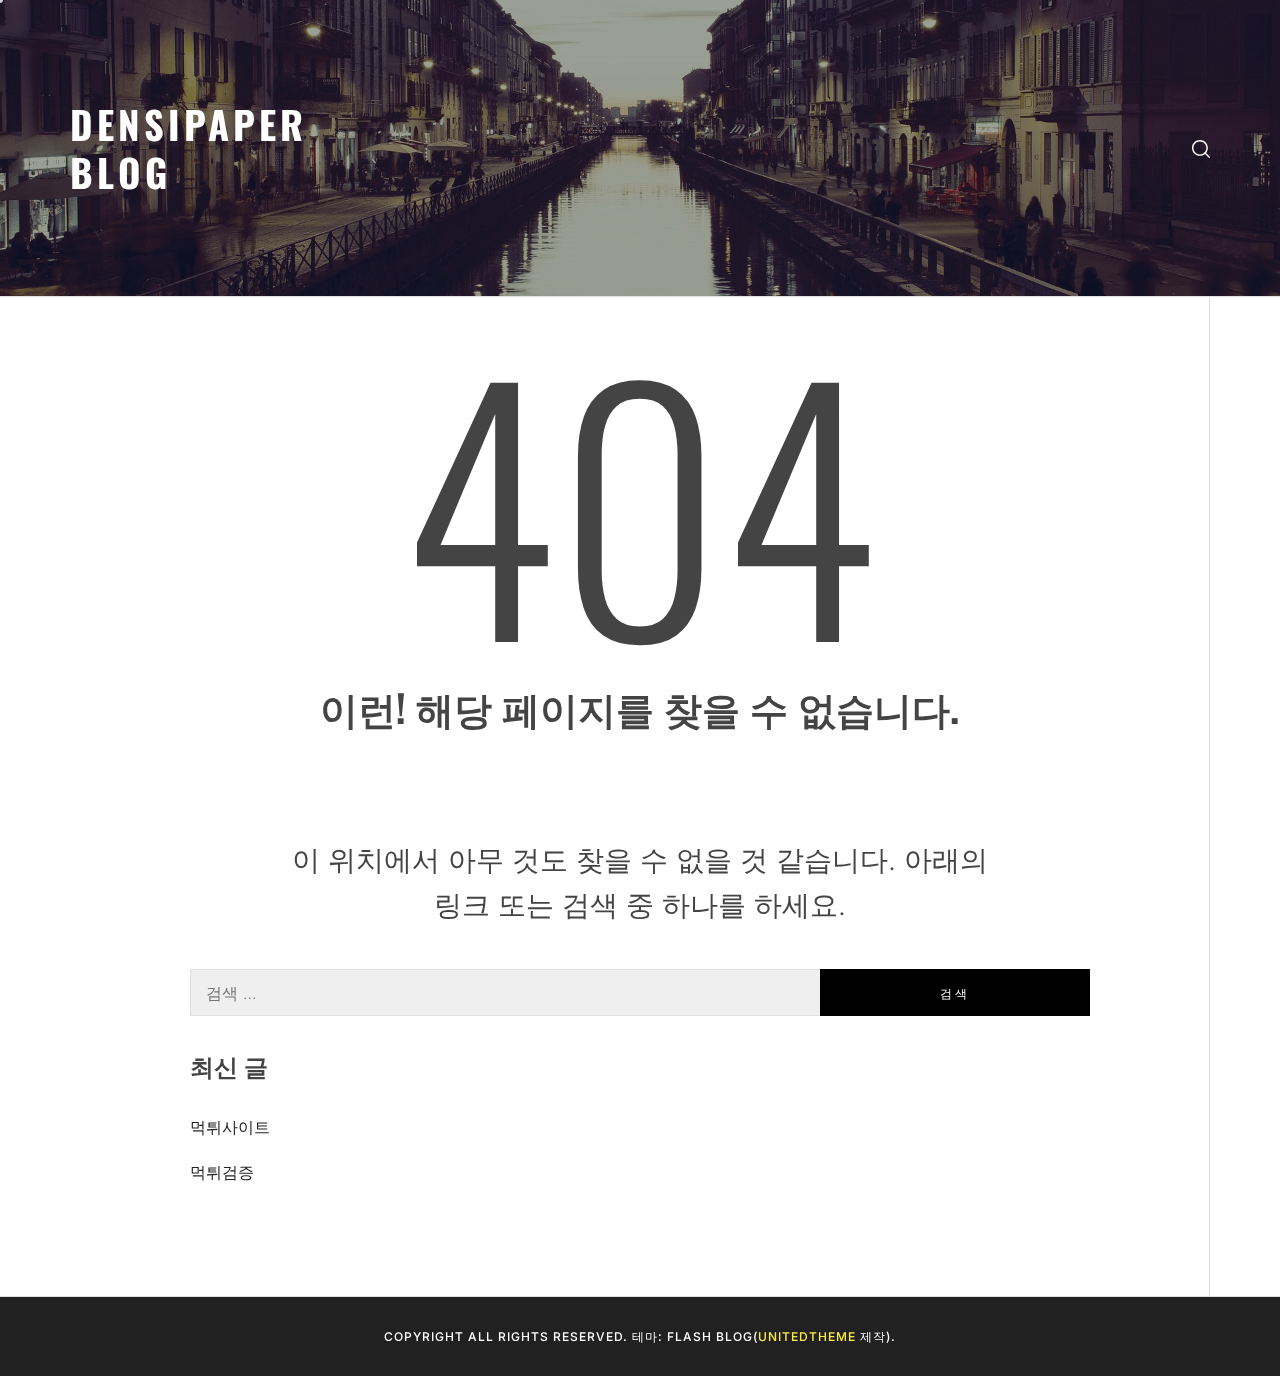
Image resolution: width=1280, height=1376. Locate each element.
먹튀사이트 (230, 1127)
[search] (1201, 148)
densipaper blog (188, 147)
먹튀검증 (222, 1172)
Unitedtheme (807, 1336)
